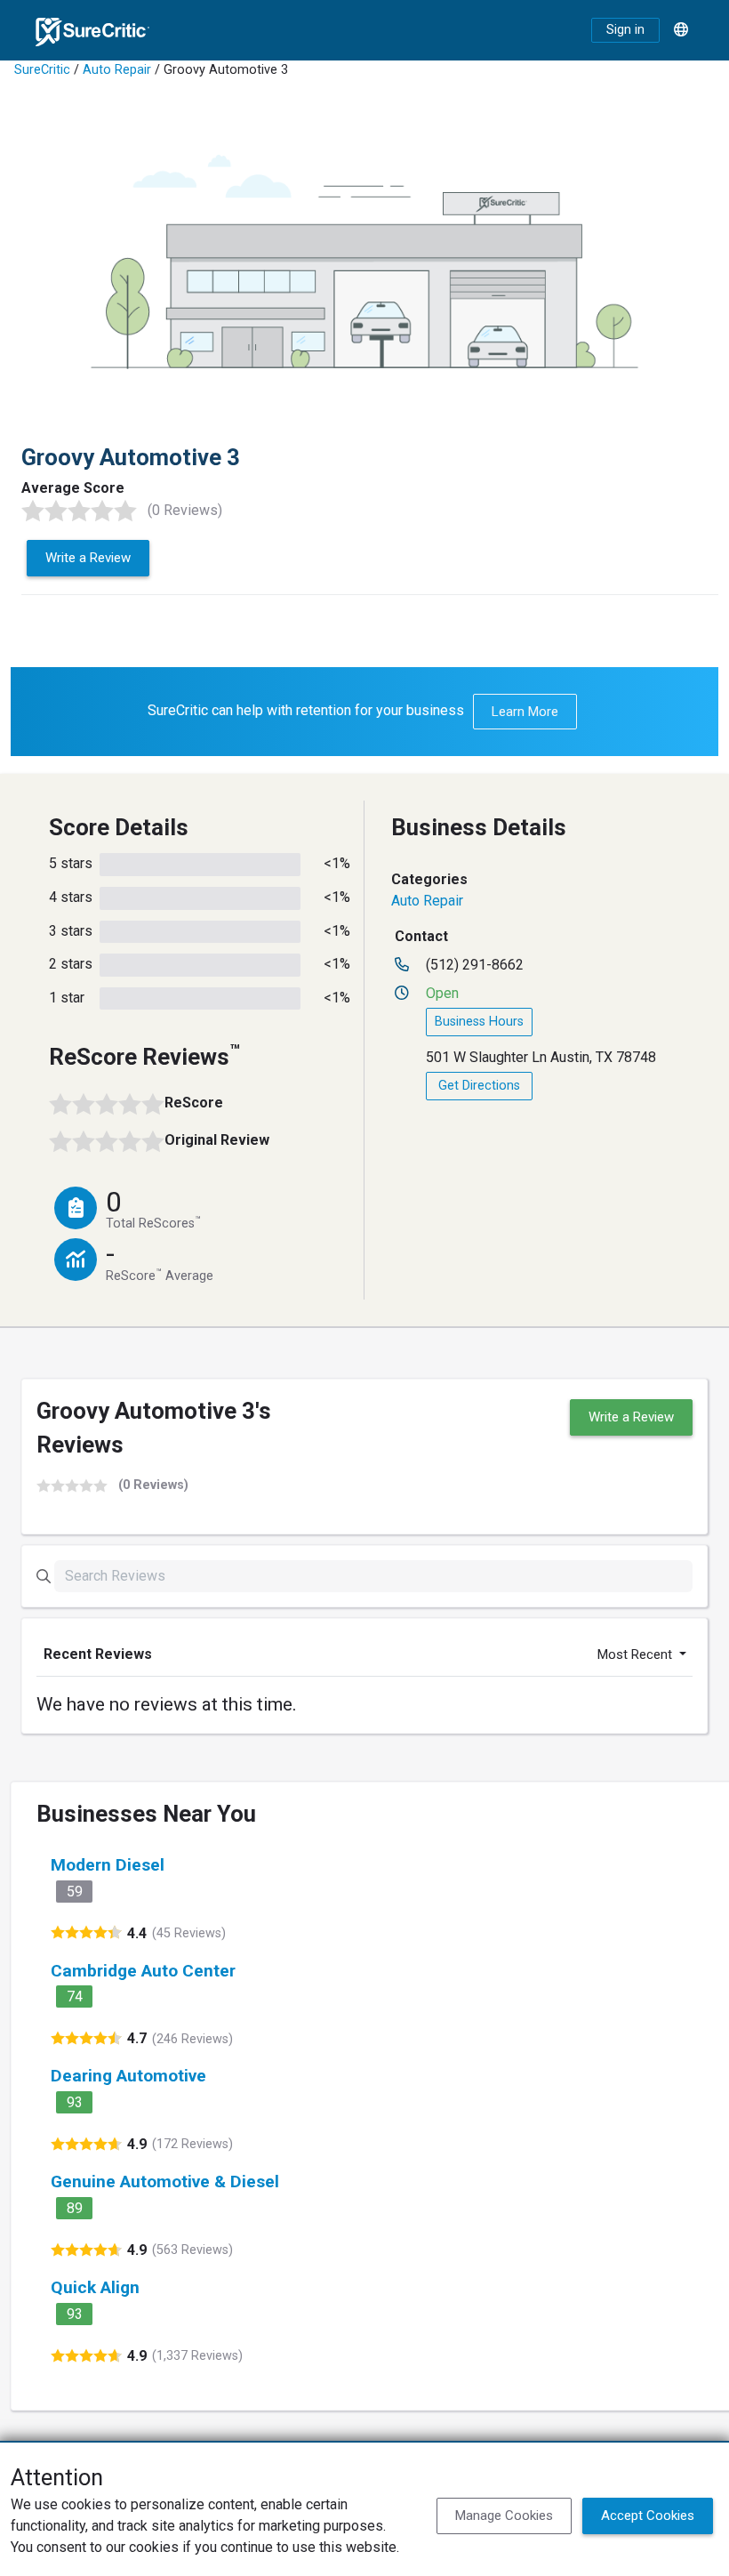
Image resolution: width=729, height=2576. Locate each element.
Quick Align (95, 2287)
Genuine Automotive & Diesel (165, 2182)
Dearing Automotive (128, 2076)
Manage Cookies (504, 2516)
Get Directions (479, 1086)
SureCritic (42, 70)
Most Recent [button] (637, 1654)
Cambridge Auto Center (143, 1971)
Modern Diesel (108, 1865)
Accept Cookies (648, 2516)
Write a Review (88, 558)
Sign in (625, 30)
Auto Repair (117, 70)
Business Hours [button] (479, 1022)
